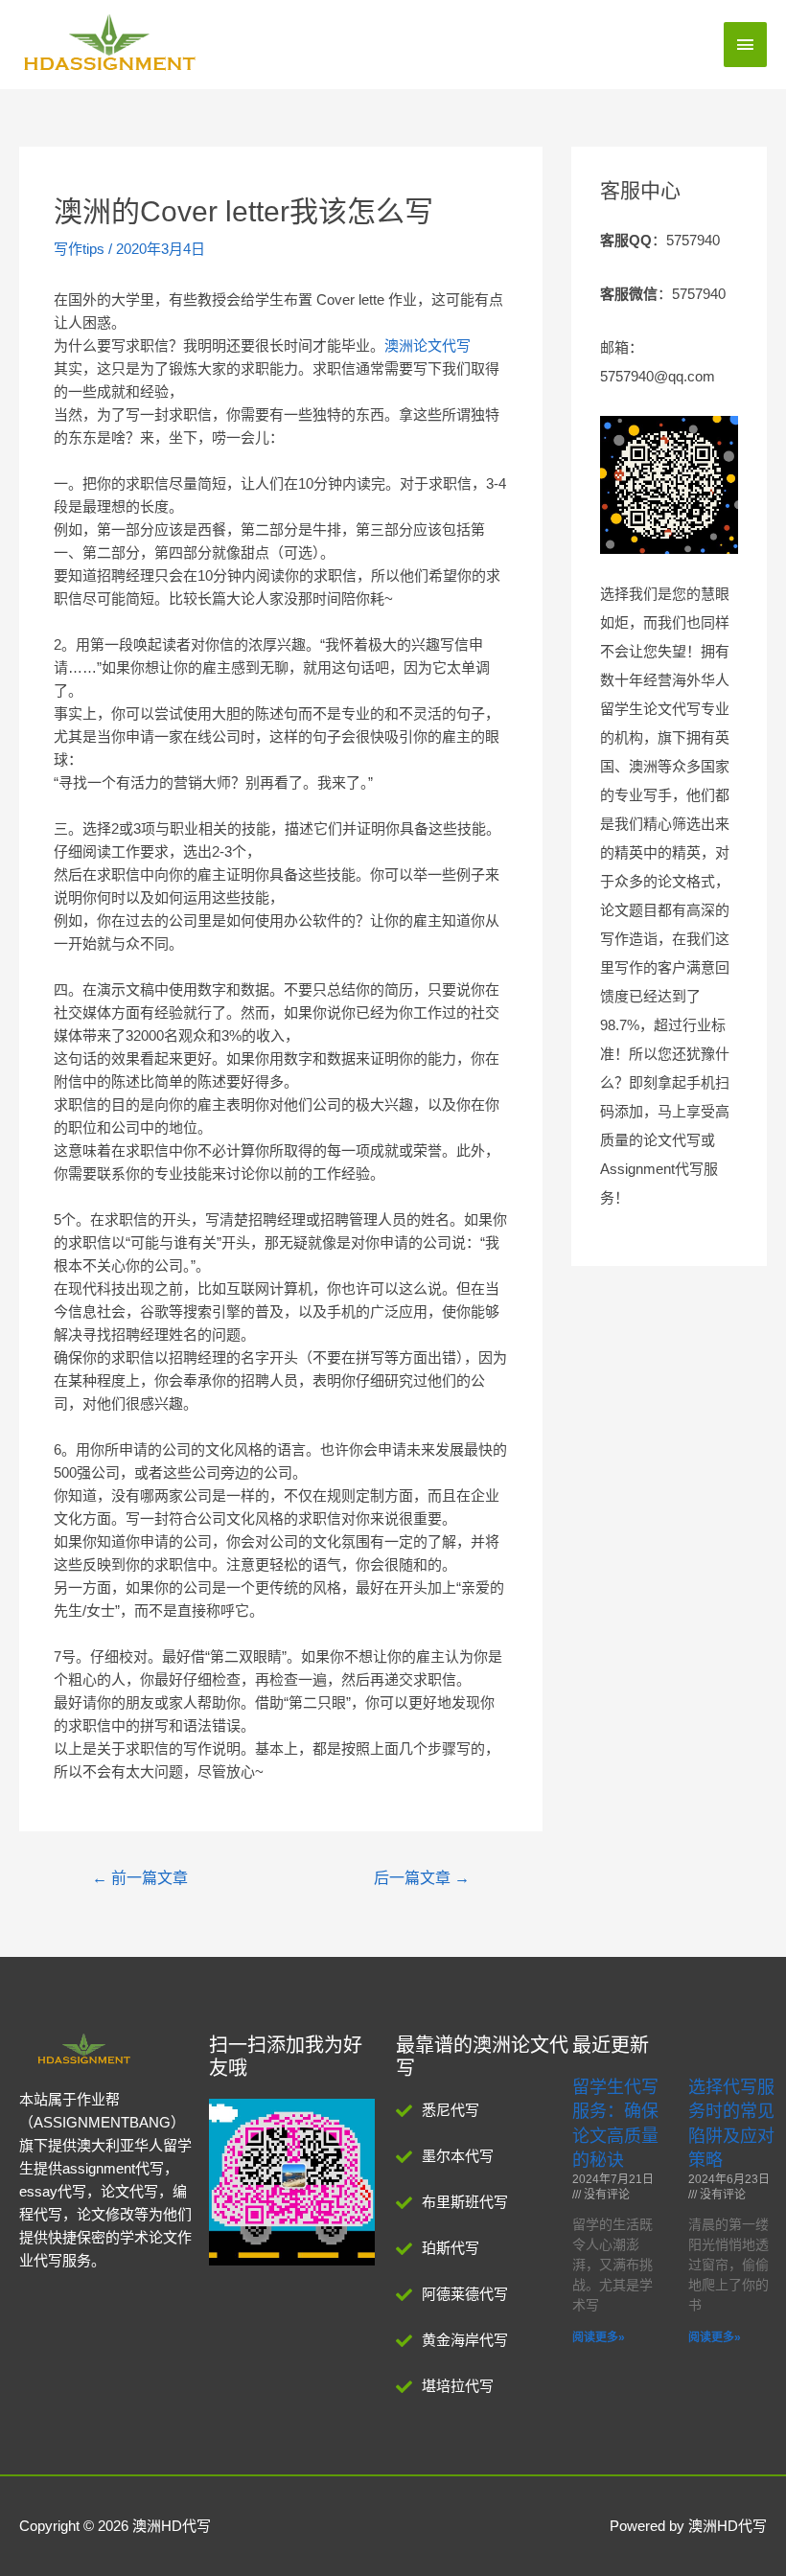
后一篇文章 (422, 1878)
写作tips (79, 249)
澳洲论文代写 (428, 345)
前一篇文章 (140, 1878)
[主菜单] (746, 45)
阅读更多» (599, 2337)
